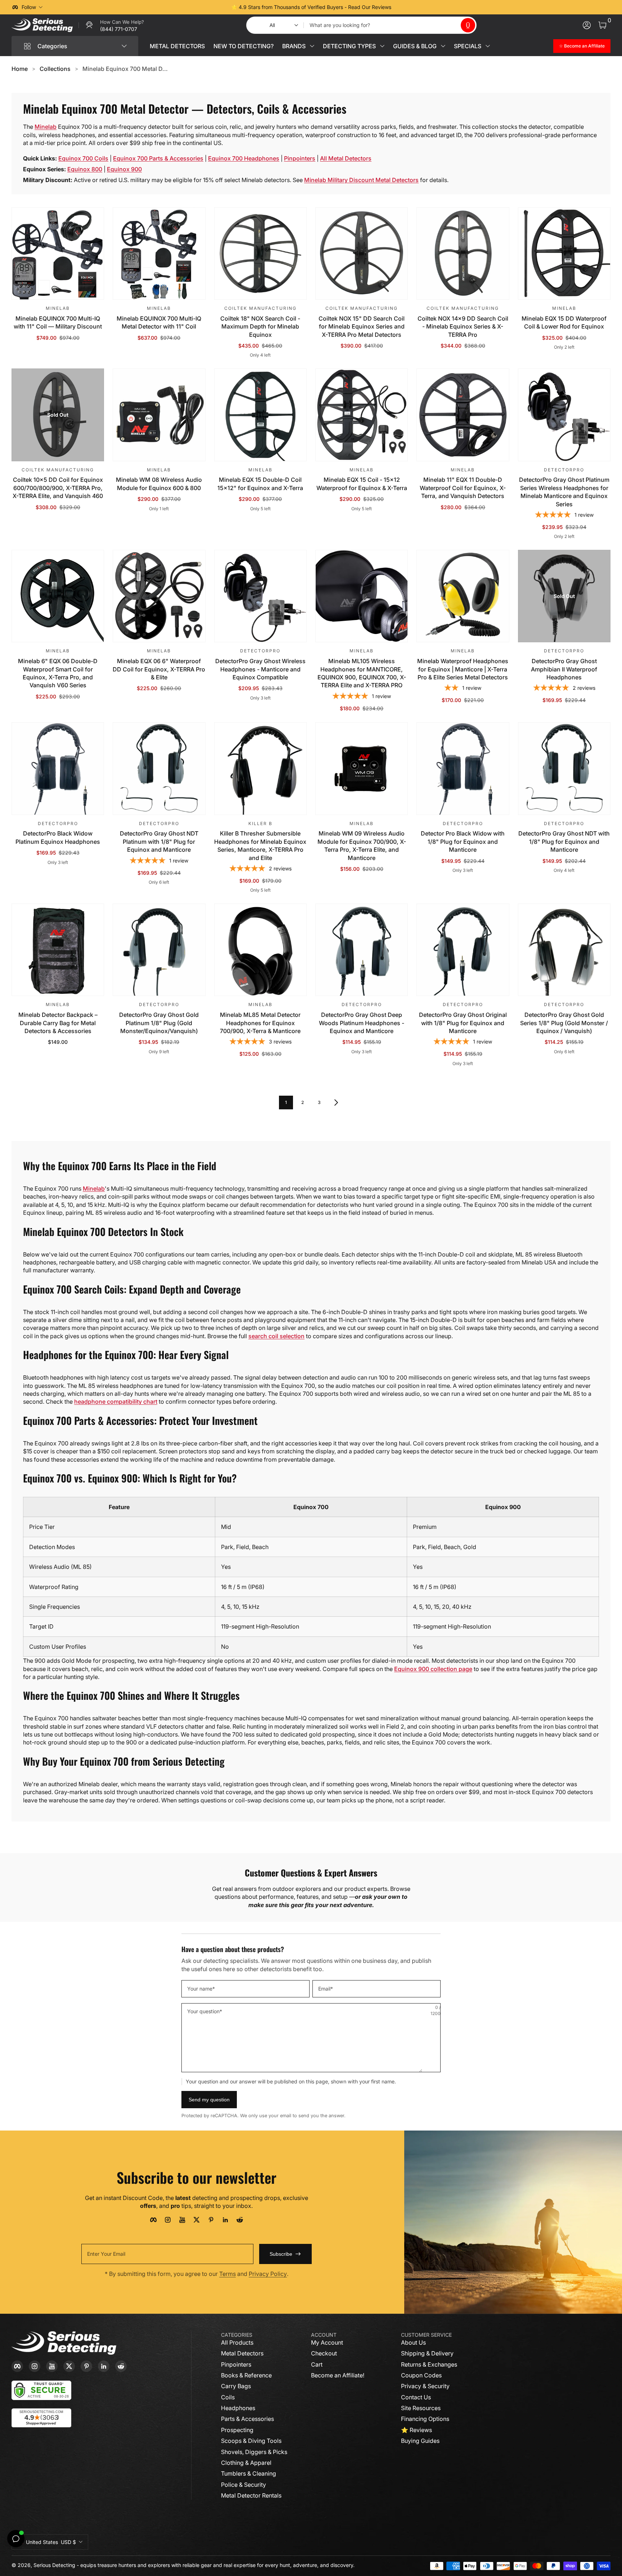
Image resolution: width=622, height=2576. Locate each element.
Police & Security (244, 2485)
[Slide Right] (420, 7)
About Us (413, 2342)
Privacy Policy (268, 2274)
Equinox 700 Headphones (244, 158)
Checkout (324, 2353)
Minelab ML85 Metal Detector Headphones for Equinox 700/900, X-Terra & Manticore (260, 1023)
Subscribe (281, 2254)
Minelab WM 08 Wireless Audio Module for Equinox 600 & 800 (159, 484)
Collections (55, 69)
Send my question (209, 2100)
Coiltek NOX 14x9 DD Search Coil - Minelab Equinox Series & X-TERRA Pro (463, 327)
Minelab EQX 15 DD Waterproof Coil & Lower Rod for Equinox (564, 322)
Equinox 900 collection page (433, 1669)
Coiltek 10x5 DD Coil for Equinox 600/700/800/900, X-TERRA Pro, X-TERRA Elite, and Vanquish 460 (58, 488)
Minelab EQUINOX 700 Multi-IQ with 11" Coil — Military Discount (58, 322)
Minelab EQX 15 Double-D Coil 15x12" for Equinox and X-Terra (260, 484)
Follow (29, 7)
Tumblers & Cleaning (249, 2473)
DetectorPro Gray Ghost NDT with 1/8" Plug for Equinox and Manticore (564, 841)
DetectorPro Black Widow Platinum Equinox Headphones (58, 837)
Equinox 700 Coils (83, 158)
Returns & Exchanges (429, 2364)
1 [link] (286, 1102)
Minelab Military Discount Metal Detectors (361, 180)
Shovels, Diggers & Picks (254, 2452)
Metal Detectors (242, 2353)
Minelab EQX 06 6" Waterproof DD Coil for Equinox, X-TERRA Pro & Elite (159, 669)
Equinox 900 (124, 169)
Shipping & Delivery (427, 2353)
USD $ (51, 2542)
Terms (227, 2274)
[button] (468, 25)
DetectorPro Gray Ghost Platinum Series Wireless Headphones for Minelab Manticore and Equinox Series (564, 492)
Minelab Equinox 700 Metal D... (125, 69)
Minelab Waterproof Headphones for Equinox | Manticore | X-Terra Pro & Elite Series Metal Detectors (463, 669)
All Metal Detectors (346, 158)
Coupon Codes (421, 2375)
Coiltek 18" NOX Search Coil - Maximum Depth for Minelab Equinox (260, 327)
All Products (237, 2342)
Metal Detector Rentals (251, 2495)
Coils (228, 2397)
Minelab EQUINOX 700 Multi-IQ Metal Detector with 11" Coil (159, 322)
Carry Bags (236, 2386)
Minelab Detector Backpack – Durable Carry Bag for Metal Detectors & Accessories (58, 1023)
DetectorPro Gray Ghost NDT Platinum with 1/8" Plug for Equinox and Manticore (159, 841)
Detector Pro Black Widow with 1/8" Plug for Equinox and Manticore (463, 841)
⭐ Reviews (416, 2430)
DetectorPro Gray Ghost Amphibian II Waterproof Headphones (564, 669)
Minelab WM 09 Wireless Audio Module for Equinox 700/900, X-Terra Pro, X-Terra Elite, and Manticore (362, 845)
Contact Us (416, 2397)
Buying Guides (420, 2441)
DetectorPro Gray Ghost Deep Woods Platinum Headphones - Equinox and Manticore (362, 1023)
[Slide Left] (202, 7)
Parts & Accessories (247, 2419)
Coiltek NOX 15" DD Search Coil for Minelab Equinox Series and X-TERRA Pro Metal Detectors (362, 327)
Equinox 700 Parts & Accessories (158, 158)
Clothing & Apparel (246, 2463)
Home (20, 69)
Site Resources (421, 2408)
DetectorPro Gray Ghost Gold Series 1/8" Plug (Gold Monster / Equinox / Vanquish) (564, 1023)
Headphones (238, 2408)
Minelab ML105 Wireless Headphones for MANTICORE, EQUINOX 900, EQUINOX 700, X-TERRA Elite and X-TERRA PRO (362, 673)
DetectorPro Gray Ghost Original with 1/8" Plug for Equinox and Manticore (463, 1023)
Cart (317, 2364)
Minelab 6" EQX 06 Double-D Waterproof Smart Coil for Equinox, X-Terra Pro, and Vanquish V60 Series (58, 673)
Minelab (46, 127)
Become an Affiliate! (338, 2375)
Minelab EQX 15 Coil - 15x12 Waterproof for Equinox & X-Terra (362, 484)
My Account (327, 2342)
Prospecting (237, 2430)
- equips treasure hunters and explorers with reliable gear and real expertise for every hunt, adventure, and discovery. (216, 2565)
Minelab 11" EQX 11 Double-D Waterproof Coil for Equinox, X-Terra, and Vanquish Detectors (463, 488)
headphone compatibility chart (116, 1402)
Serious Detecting (54, 2565)
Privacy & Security (425, 2386)
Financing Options (425, 2419)
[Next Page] (336, 1103)
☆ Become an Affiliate (582, 46)
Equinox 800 (85, 169)
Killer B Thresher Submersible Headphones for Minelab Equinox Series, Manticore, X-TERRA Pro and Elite (260, 845)
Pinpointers (300, 158)
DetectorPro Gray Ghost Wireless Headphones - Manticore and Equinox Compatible (260, 669)
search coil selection (276, 1336)
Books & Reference (246, 2375)
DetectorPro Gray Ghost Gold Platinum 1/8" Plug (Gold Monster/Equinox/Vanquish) (159, 1023)
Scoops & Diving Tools (251, 2441)
